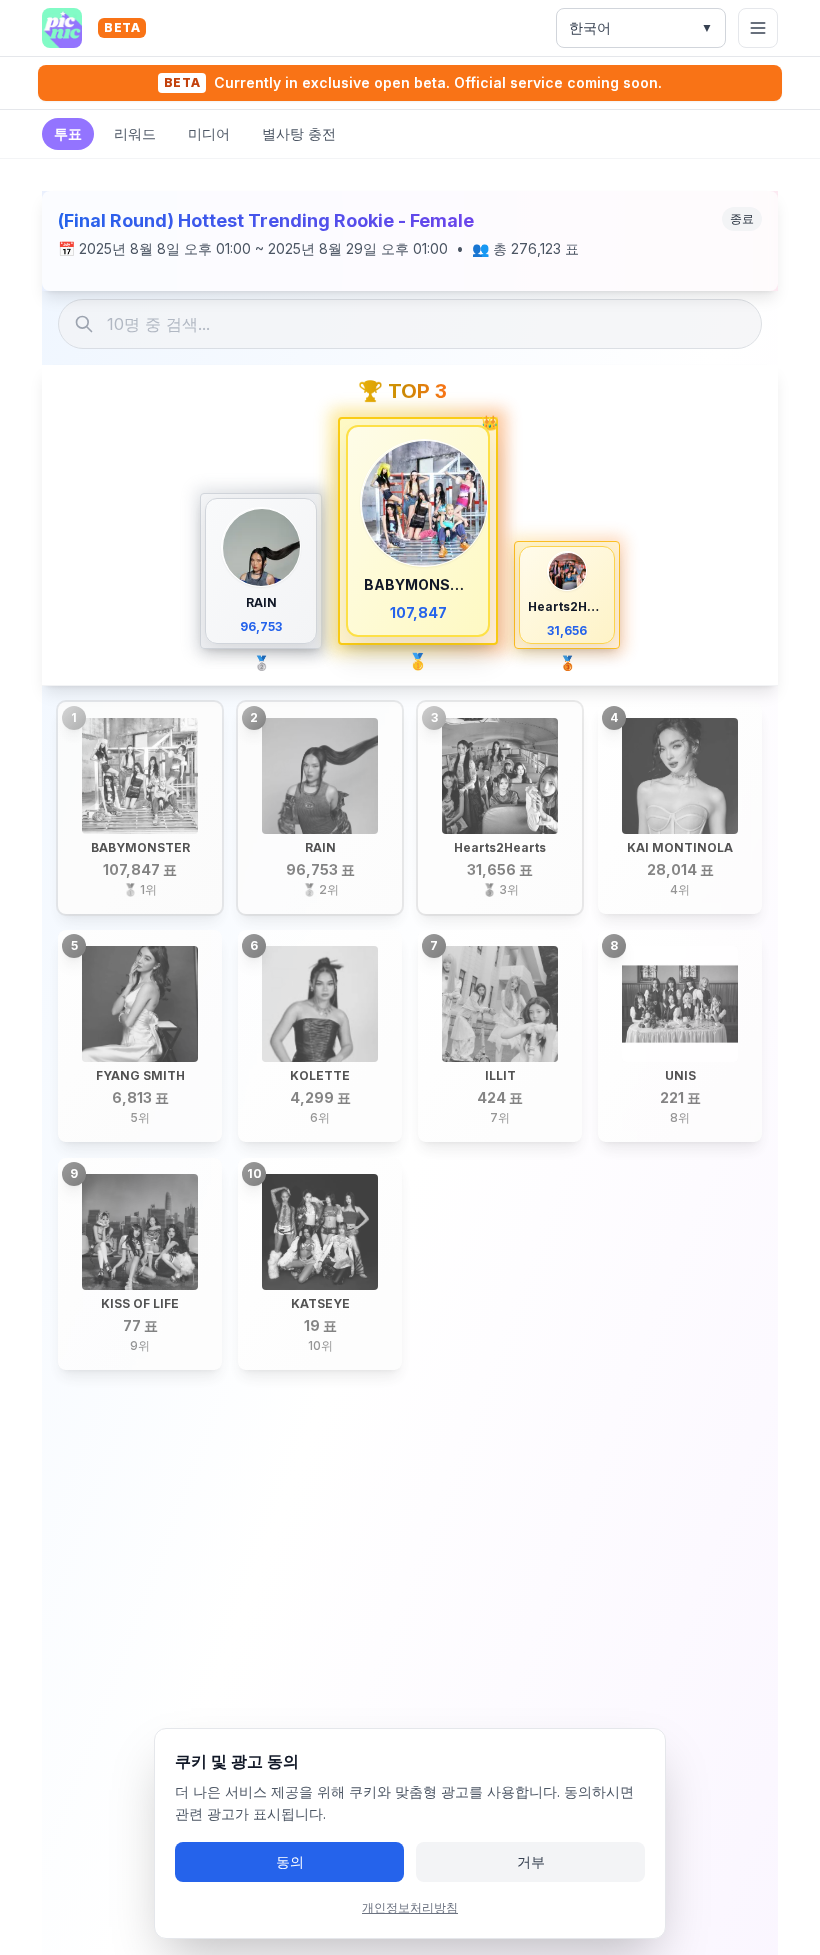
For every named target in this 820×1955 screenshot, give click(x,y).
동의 (290, 1861)
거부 (531, 1861)
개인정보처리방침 (410, 1907)
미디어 (209, 133)
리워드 (135, 133)
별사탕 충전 (299, 133)
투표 (68, 133)
